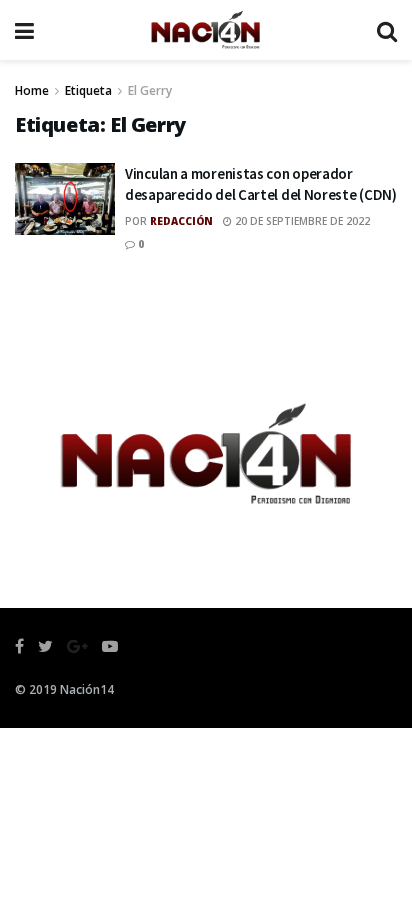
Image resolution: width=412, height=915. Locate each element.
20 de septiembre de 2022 (301, 221)
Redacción (181, 221)
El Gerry (150, 90)
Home (32, 90)
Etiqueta (88, 90)
